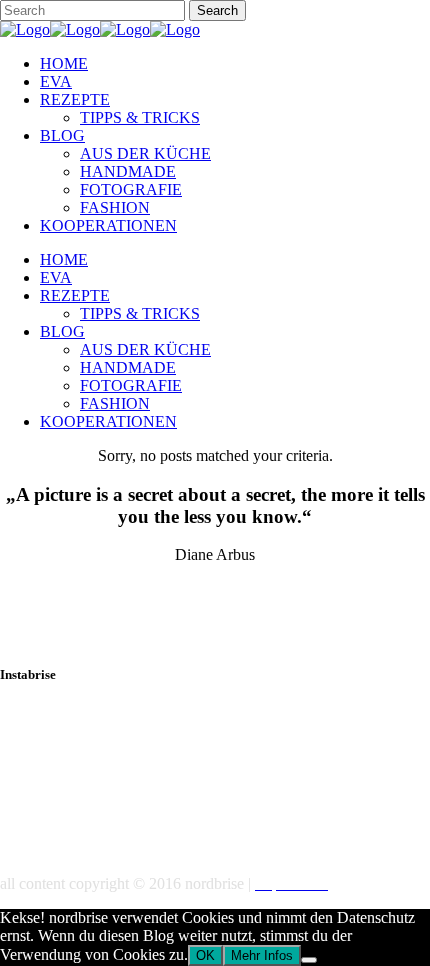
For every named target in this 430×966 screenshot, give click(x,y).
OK (205, 955)
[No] (309, 960)
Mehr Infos (262, 955)
